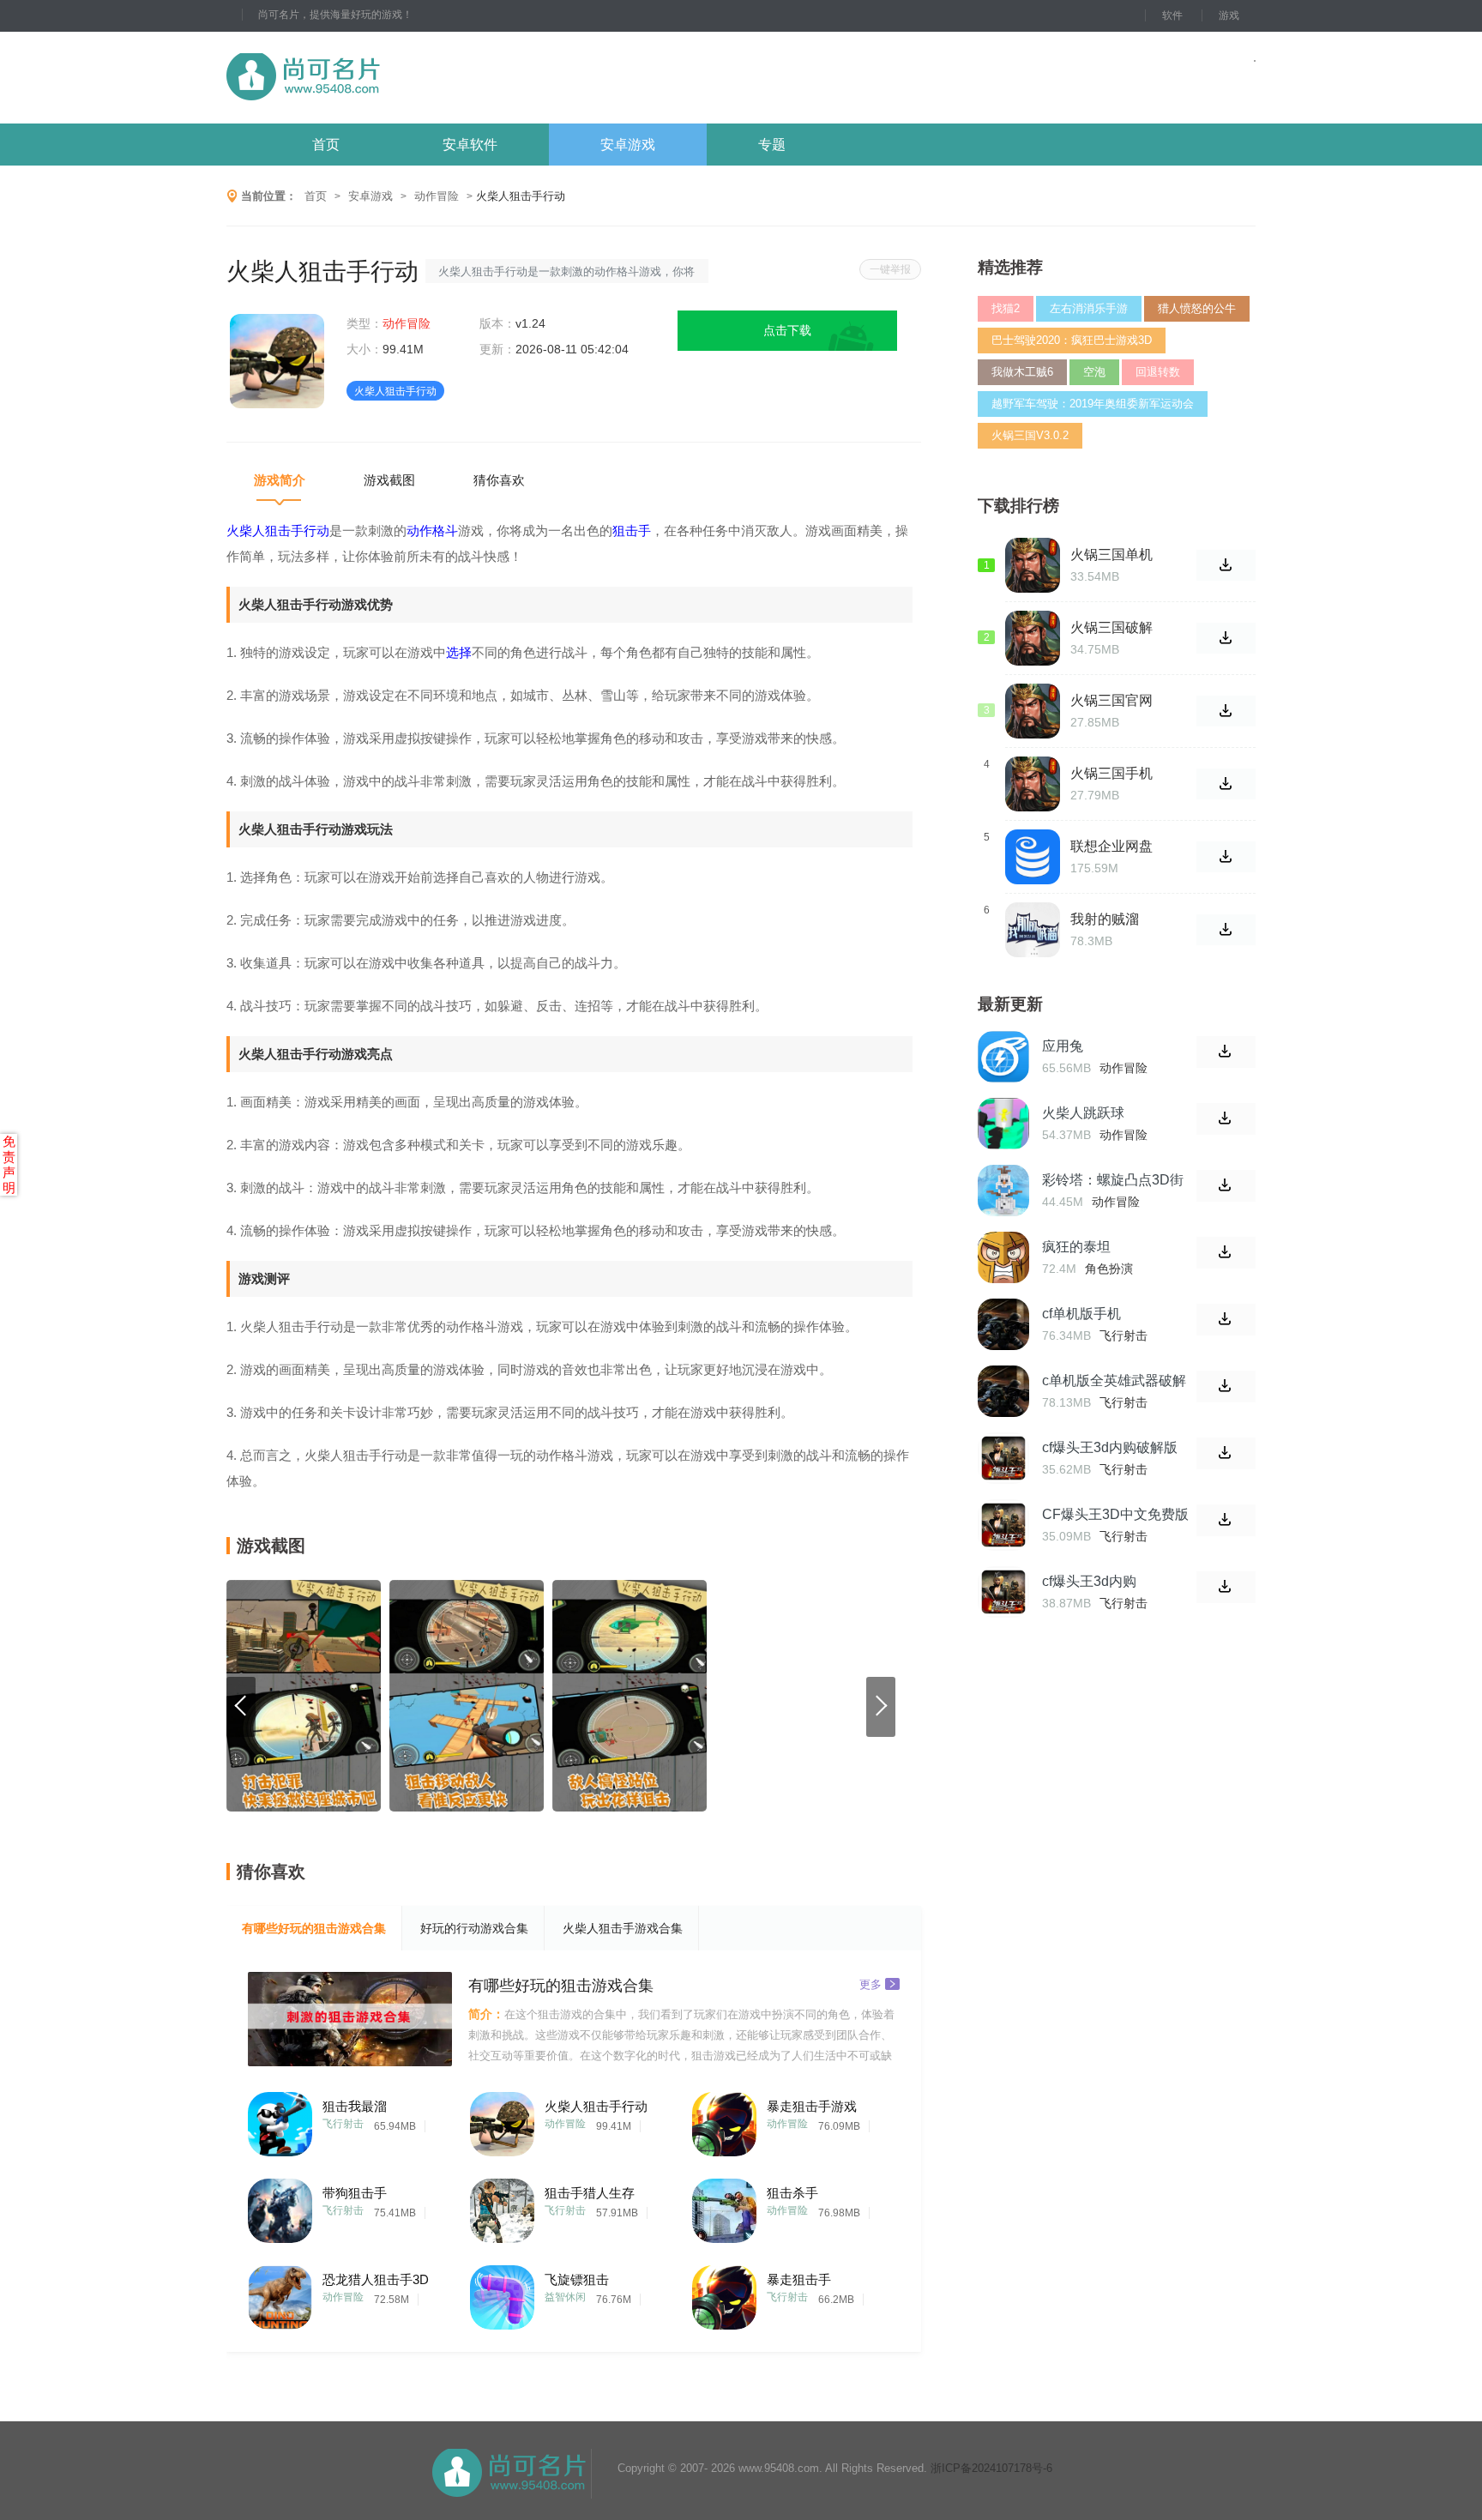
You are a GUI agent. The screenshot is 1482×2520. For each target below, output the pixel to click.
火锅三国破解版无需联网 (1111, 628)
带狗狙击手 (355, 2193)
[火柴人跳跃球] (1003, 1124)
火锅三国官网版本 (1111, 701)
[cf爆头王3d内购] (1003, 1592)
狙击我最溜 (355, 2106)
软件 (1172, 15)
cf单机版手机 (1081, 1314)
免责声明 (9, 1164)
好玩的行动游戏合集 (474, 1928)
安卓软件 (470, 145)
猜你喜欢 (499, 480)
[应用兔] (1003, 1057)
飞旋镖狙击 (577, 2279)
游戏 (1229, 15)
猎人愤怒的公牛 (1197, 308)
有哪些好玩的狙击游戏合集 (314, 1928)
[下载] (1226, 1052)
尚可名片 (397, 78)
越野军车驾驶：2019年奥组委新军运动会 (1093, 404)
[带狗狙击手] (280, 2207)
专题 (772, 145)
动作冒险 (437, 196)
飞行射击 (343, 2124)
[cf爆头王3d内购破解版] (1003, 1458)
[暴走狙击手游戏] (724, 2120)
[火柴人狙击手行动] (502, 2120)
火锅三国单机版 (1111, 555)
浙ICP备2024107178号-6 (991, 2468)
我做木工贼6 (1022, 372)
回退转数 (1158, 372)
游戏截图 (389, 480)
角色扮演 (1109, 1269)
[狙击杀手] (724, 2207)
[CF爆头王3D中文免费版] (1003, 1525)
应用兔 (1063, 1046)
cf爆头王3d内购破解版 (1110, 1447)
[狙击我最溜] (280, 2120)
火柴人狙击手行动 (596, 2106)
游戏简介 (280, 480)
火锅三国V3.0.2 (1030, 435)
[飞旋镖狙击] (502, 2293)
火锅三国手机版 (1111, 774)
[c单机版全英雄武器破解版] (1003, 1391)
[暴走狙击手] (724, 2293)
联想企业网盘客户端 (1111, 847)
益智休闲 (565, 2297)
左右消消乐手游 (1089, 308)
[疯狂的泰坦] (1003, 1257)
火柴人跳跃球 (1083, 1113)
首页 (326, 145)
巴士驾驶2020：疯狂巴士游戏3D (1072, 340)
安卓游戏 (628, 145)
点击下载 (787, 330)
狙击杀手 (792, 2193)
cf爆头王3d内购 (1089, 1581)
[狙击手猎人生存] (502, 2207)
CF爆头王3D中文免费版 (1115, 1514)
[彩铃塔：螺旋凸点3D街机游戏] (1003, 1191)
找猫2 (1006, 308)
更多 (871, 1983)
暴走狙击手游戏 (812, 2106)
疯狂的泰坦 (1076, 1247)
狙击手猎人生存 (590, 2193)
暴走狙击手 (799, 2279)
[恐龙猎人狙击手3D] (280, 2293)
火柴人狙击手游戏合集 (623, 1928)
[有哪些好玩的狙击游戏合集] (350, 2019)
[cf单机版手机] (1003, 1324)
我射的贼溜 (1105, 919)
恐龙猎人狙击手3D (376, 2279)
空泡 (1094, 372)
